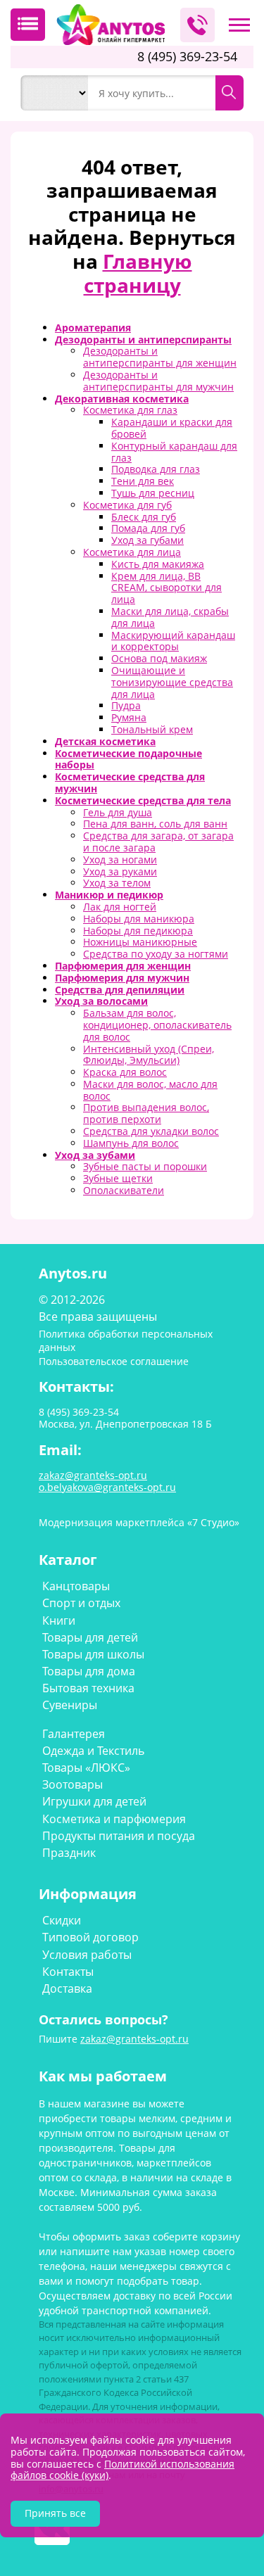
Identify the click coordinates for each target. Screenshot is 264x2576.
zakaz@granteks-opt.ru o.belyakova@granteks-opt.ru (107, 1481)
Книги (59, 1620)
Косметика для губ (127, 505)
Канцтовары (76, 1586)
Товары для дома (89, 1671)
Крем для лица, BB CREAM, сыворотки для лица (166, 588)
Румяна (129, 717)
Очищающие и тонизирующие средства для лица (172, 682)
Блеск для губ (144, 517)
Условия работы (87, 1955)
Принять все (55, 2513)
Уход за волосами (101, 1001)
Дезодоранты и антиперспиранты (143, 340)
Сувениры (70, 1705)
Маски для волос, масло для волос (150, 1090)
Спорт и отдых (81, 1603)
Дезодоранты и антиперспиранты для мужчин (158, 381)
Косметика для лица (132, 552)
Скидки (62, 1920)
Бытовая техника (88, 1688)
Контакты (68, 1972)
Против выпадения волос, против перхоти (146, 1113)
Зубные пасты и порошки (145, 1166)
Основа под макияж (159, 658)
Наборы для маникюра (139, 919)
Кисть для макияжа (158, 564)
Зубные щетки (118, 1178)
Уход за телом (117, 883)
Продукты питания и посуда (119, 1836)
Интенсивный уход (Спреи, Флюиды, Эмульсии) (149, 1055)
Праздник (69, 1853)
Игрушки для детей (94, 1801)
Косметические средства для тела (143, 800)
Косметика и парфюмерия (114, 1819)
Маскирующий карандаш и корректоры (173, 641)
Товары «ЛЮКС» (86, 1768)
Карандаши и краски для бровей (172, 428)
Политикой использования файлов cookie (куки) (122, 2470)
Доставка (67, 1988)
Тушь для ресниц (153, 493)
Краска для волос (125, 1072)
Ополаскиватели (124, 1190)
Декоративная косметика (122, 399)
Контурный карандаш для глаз (174, 452)
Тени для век (143, 481)
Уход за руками (120, 871)
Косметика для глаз (130, 410)
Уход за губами (147, 540)
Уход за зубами (95, 1155)
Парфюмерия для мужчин (122, 978)
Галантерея (74, 1734)
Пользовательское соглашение (114, 1361)
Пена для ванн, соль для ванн (155, 824)
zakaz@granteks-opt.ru (134, 2039)
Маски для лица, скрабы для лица (170, 617)
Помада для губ (148, 528)
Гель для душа (118, 812)
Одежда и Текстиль (93, 1751)
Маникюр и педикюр (109, 895)
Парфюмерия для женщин (123, 966)
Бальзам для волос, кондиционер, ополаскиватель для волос (157, 1025)
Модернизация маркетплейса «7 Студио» (139, 1522)
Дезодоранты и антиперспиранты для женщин (160, 357)
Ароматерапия (93, 328)
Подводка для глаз (156, 469)
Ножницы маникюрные (140, 942)
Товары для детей (90, 1637)
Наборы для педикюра (138, 931)
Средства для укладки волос (151, 1131)
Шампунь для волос (131, 1143)
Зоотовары (73, 1784)
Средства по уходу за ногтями (156, 954)
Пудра (126, 705)
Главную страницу (138, 273)
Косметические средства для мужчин (130, 782)
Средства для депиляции (120, 990)
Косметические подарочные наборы (128, 759)
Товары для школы (93, 1654)
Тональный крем (152, 729)
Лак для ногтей (120, 907)
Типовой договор (90, 1937)
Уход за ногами (120, 859)
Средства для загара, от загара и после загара (158, 842)
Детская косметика (105, 741)
